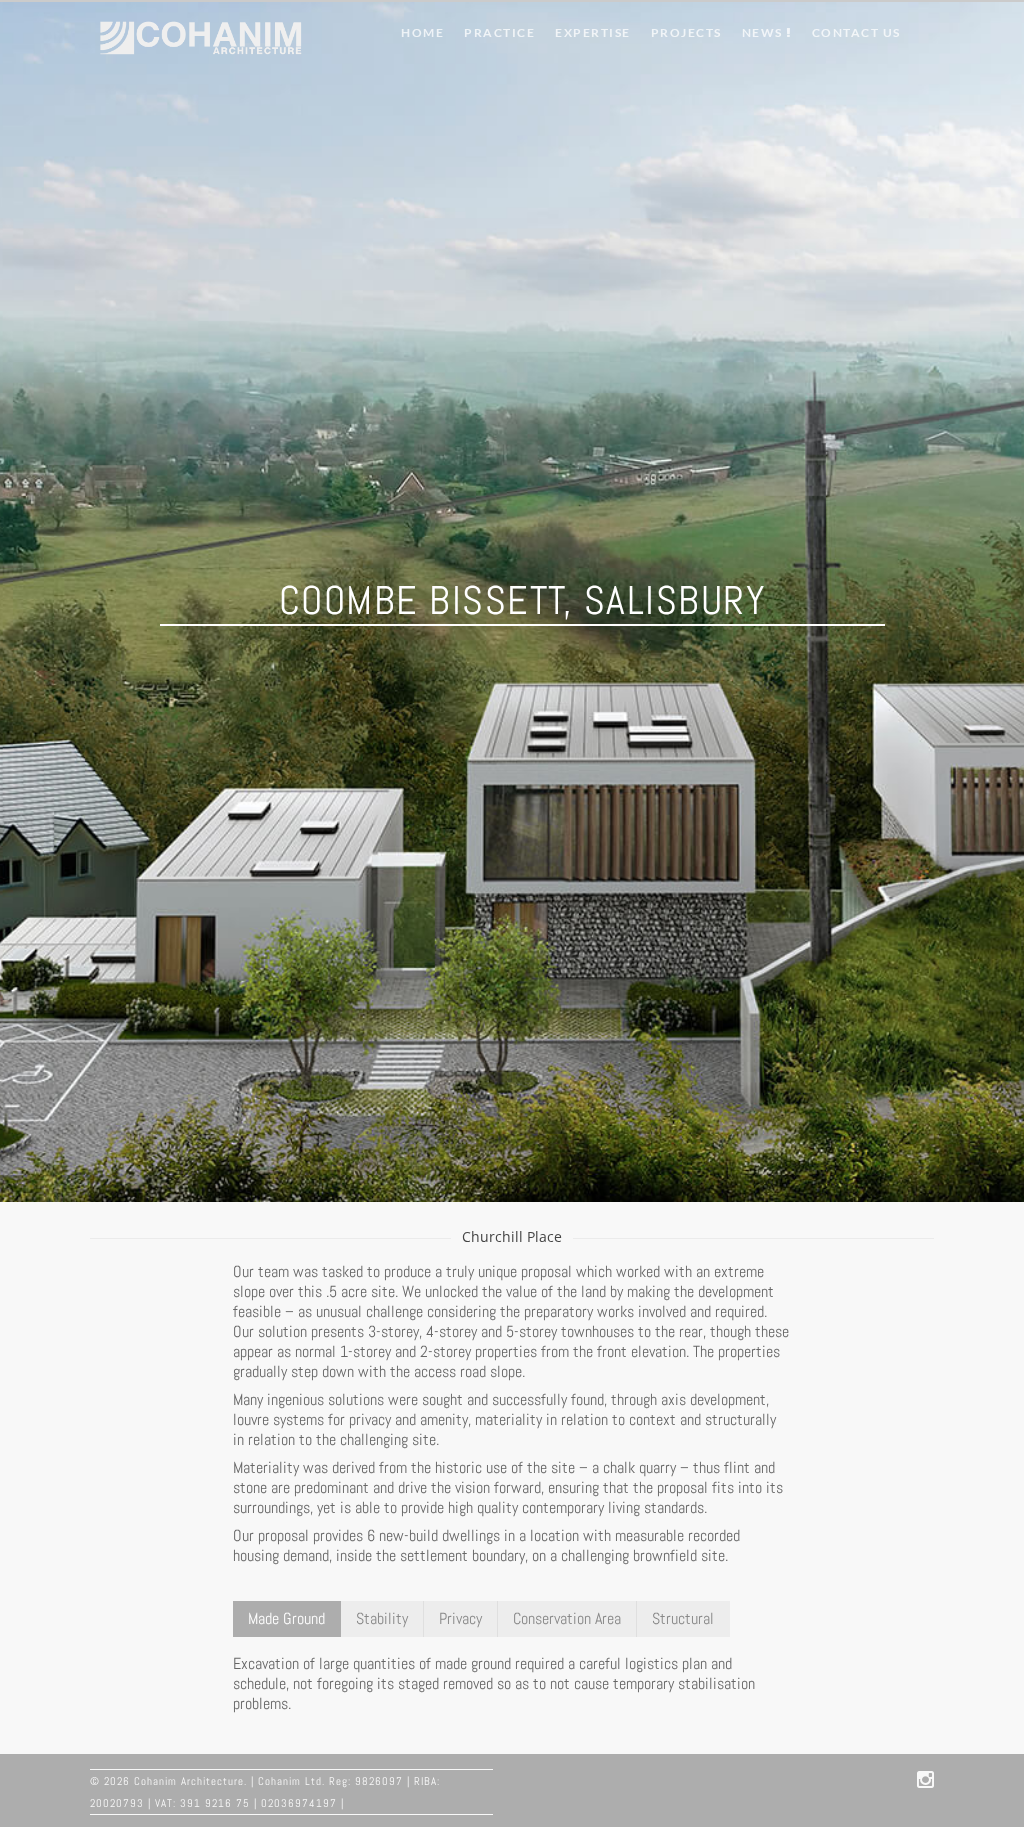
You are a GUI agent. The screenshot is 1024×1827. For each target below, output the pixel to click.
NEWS (764, 32)
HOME (422, 32)
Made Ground (286, 1618)
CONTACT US (856, 32)
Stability (382, 1618)
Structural (683, 1618)
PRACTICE (499, 32)
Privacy (460, 1618)
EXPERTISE (593, 32)
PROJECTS (686, 32)
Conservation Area (567, 1618)
